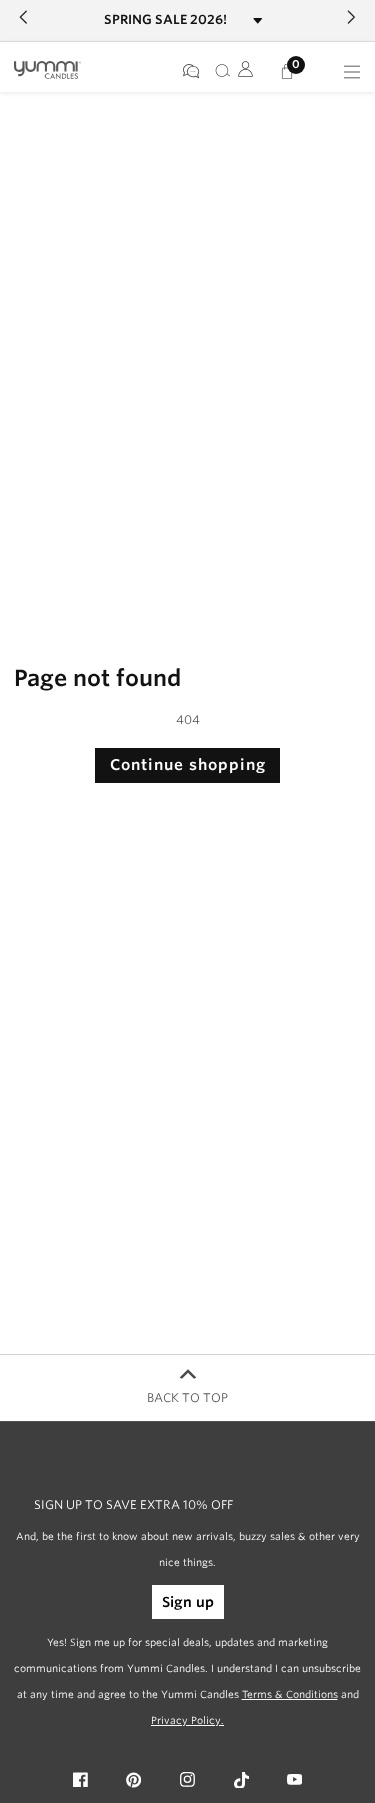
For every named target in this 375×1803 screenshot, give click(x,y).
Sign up (188, 1602)
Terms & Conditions (290, 1694)
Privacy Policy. (187, 1720)
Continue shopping (188, 765)
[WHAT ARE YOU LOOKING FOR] (218, 72)
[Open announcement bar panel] (258, 20)
